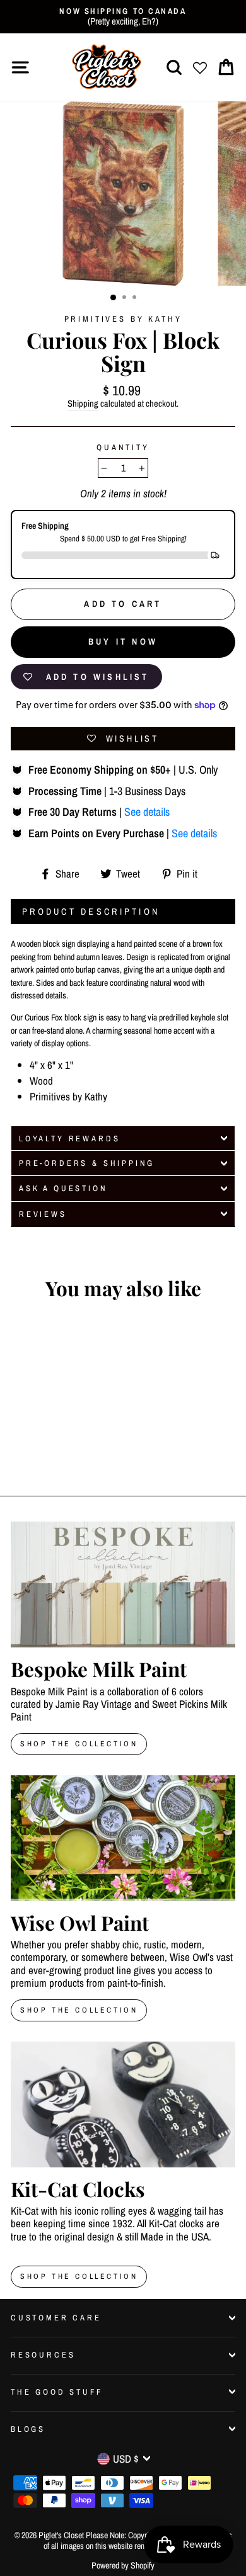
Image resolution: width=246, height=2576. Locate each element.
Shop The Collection (79, 1744)
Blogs (28, 2429)
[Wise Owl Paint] (123, 1838)
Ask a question (63, 1188)
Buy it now (123, 641)
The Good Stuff (57, 2392)
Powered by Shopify (123, 2565)
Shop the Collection (79, 2276)
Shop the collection (79, 2010)
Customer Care (56, 2318)
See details (147, 812)
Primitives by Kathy (123, 319)
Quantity (123, 447)
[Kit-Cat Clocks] (123, 2104)
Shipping (83, 404)
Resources (43, 2355)
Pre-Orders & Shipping (87, 1163)
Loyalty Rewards (69, 1138)
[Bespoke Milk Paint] (123, 1585)
